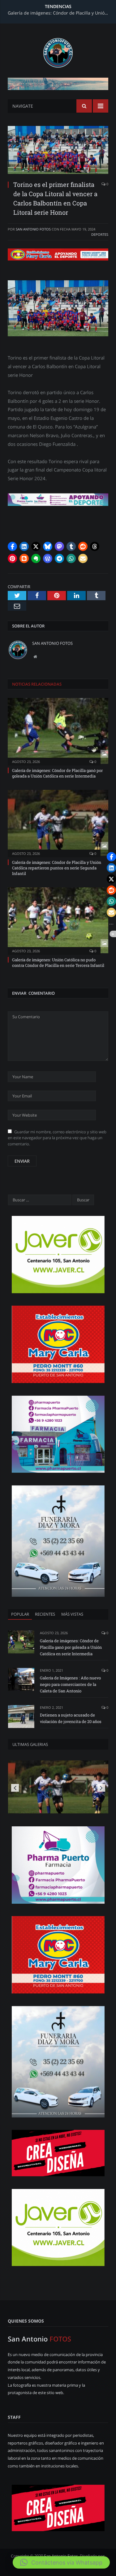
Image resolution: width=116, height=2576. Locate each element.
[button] (12, 546)
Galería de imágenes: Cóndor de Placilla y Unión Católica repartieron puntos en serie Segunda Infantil (60, 13)
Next (101, 1788)
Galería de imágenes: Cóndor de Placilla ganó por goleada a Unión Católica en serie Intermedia (57, 773)
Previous (15, 1788)
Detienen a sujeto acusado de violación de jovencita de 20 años (71, 1718)
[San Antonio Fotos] (58, 52)
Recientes (45, 1614)
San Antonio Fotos (33, 229)
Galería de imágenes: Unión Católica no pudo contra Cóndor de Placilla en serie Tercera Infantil (58, 963)
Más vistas (72, 1614)
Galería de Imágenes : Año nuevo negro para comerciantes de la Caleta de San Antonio (70, 1684)
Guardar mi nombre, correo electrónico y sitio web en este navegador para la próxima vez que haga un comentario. (57, 1138)
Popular (20, 1614)
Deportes (100, 234)
